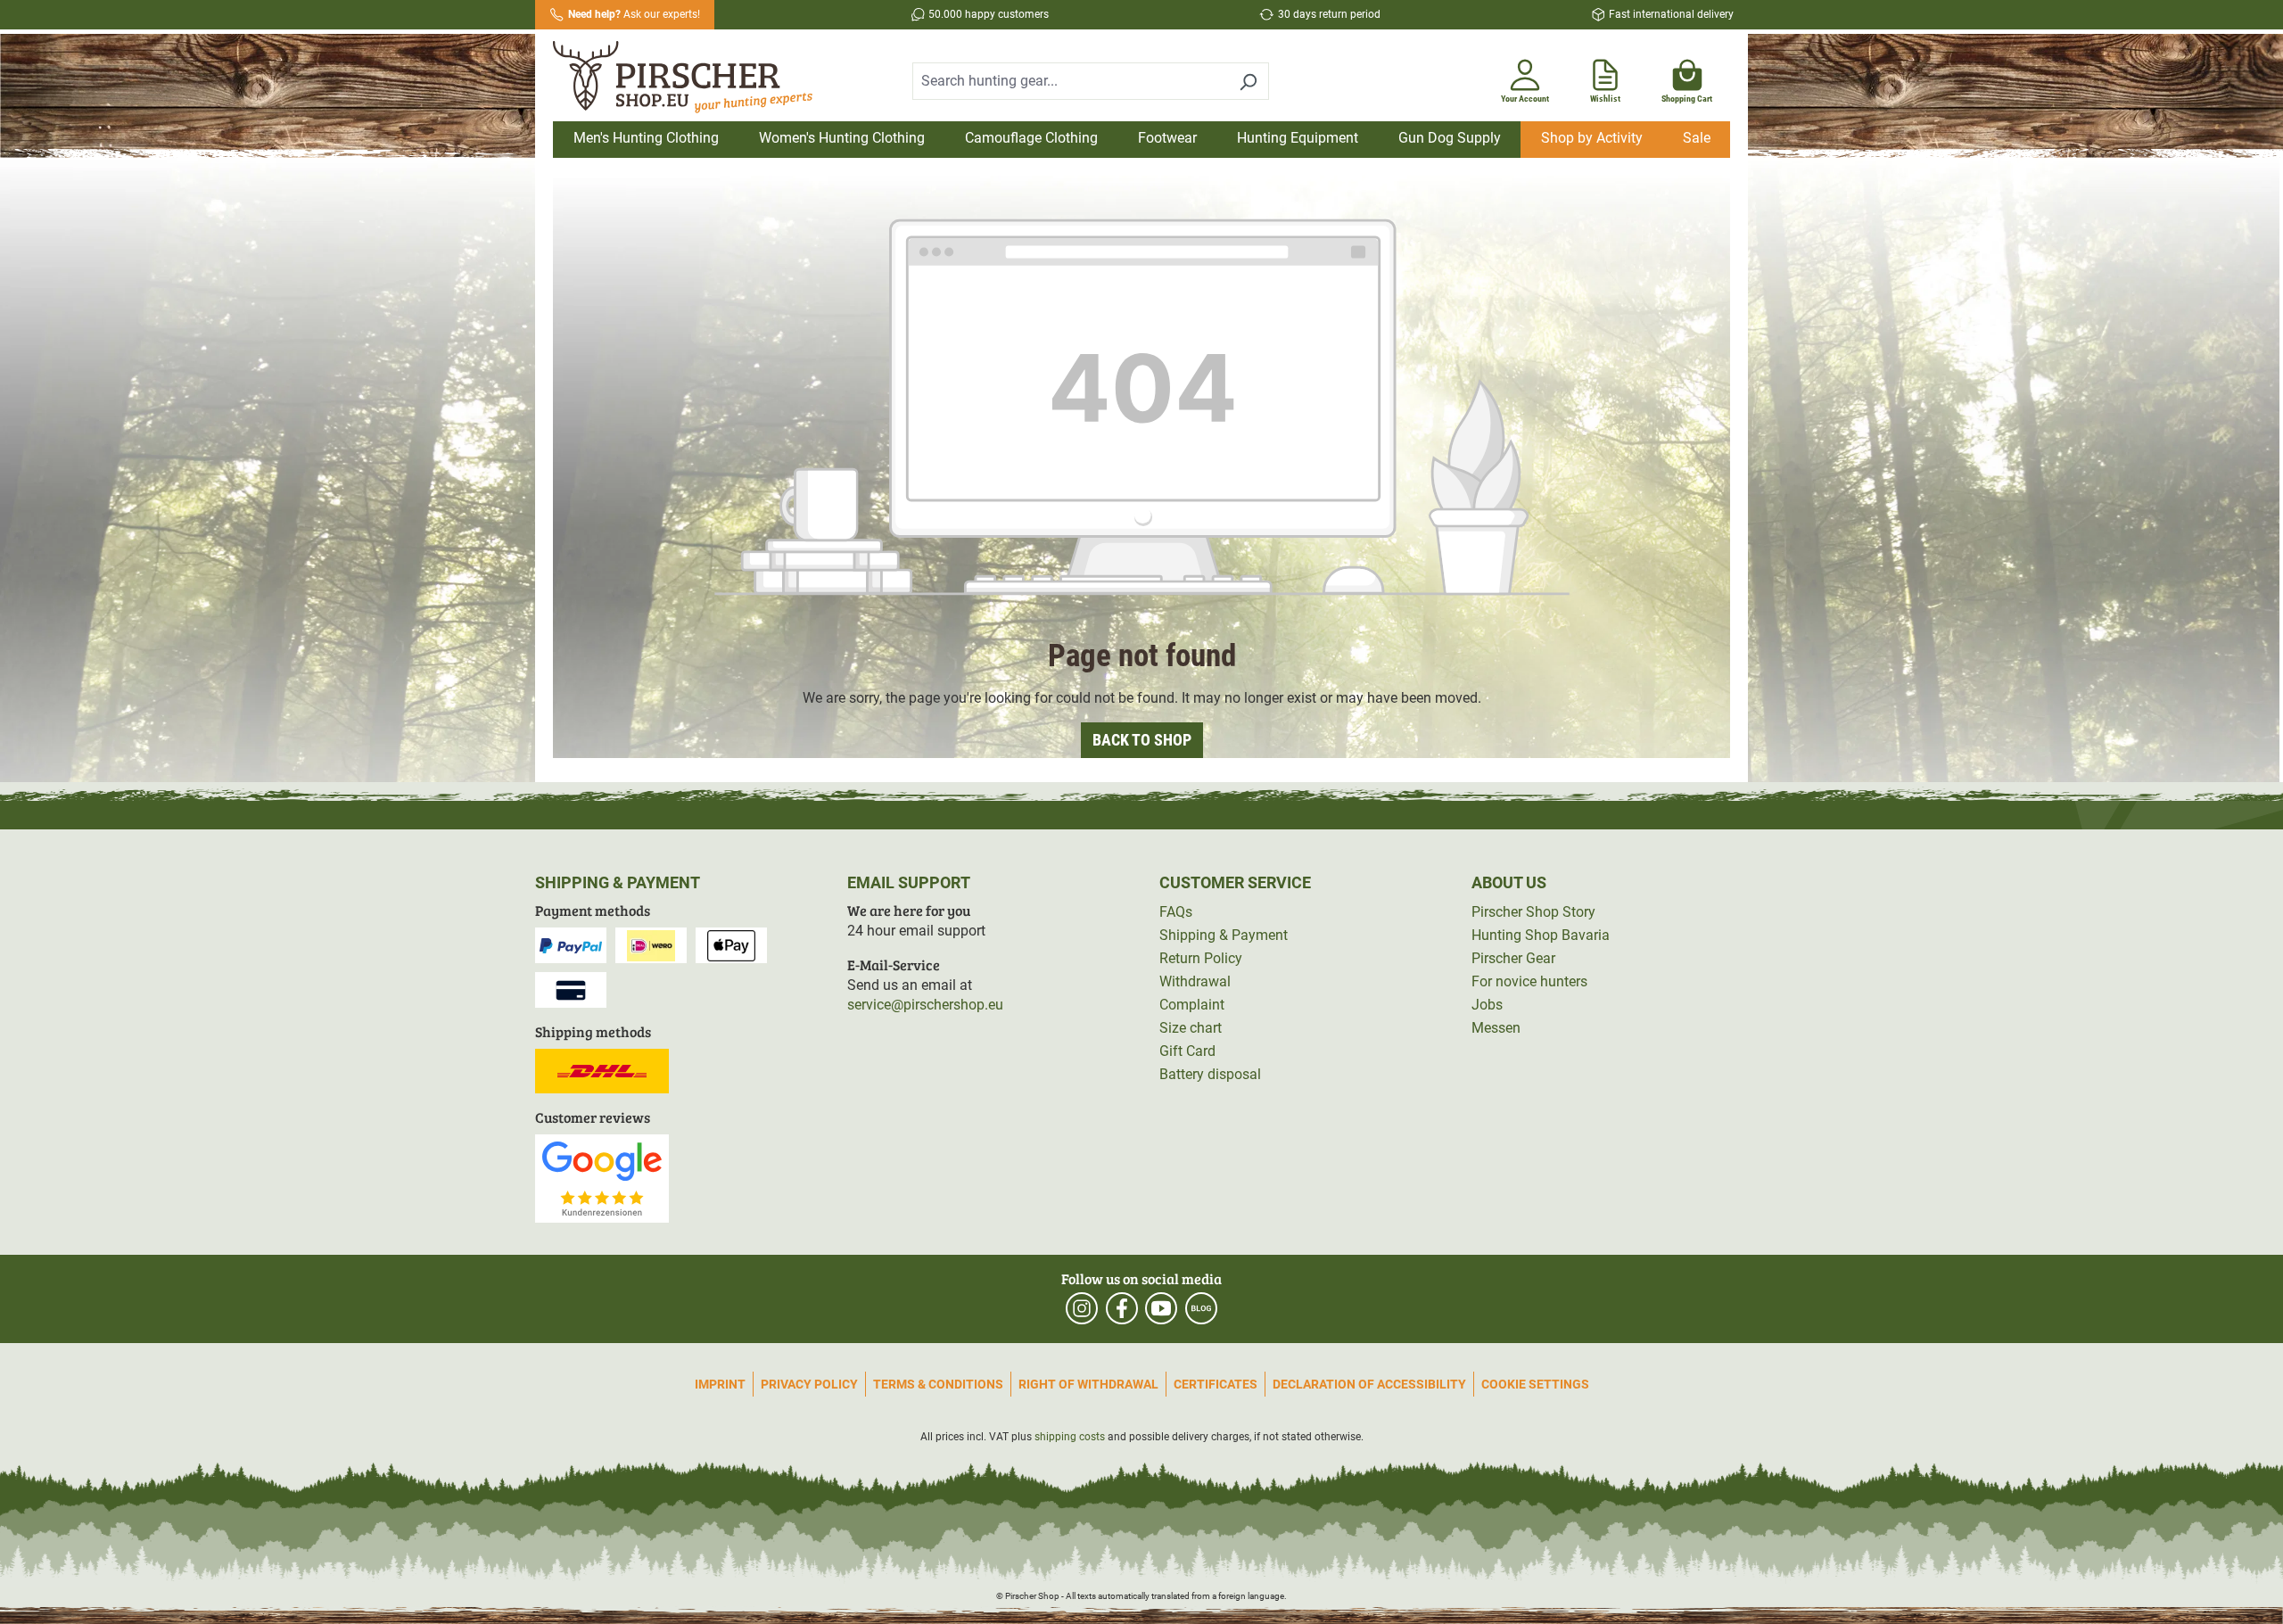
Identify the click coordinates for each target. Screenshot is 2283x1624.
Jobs (1487, 1005)
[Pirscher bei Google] (602, 1178)
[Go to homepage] (694, 78)
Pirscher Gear (1513, 958)
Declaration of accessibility (1369, 1384)
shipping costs (1070, 1437)
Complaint (1192, 1005)
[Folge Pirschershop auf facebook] (1122, 1308)
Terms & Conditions (938, 1384)
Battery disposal (1210, 1074)
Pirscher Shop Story (1533, 912)
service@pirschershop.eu (925, 1005)
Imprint (720, 1384)
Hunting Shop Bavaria (1541, 935)
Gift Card (1187, 1051)
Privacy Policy (809, 1384)
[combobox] (1070, 81)
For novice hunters (1529, 981)
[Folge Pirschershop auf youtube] (1161, 1308)
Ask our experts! (634, 14)
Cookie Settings (1535, 1384)
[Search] (1248, 81)
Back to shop (1142, 740)
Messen (1496, 1028)
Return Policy (1201, 958)
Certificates (1216, 1384)
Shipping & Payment (1224, 935)
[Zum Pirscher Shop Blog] (1201, 1308)
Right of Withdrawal (1088, 1384)
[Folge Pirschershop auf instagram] (1082, 1308)
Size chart (1191, 1028)
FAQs (1176, 912)
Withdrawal (1195, 981)
